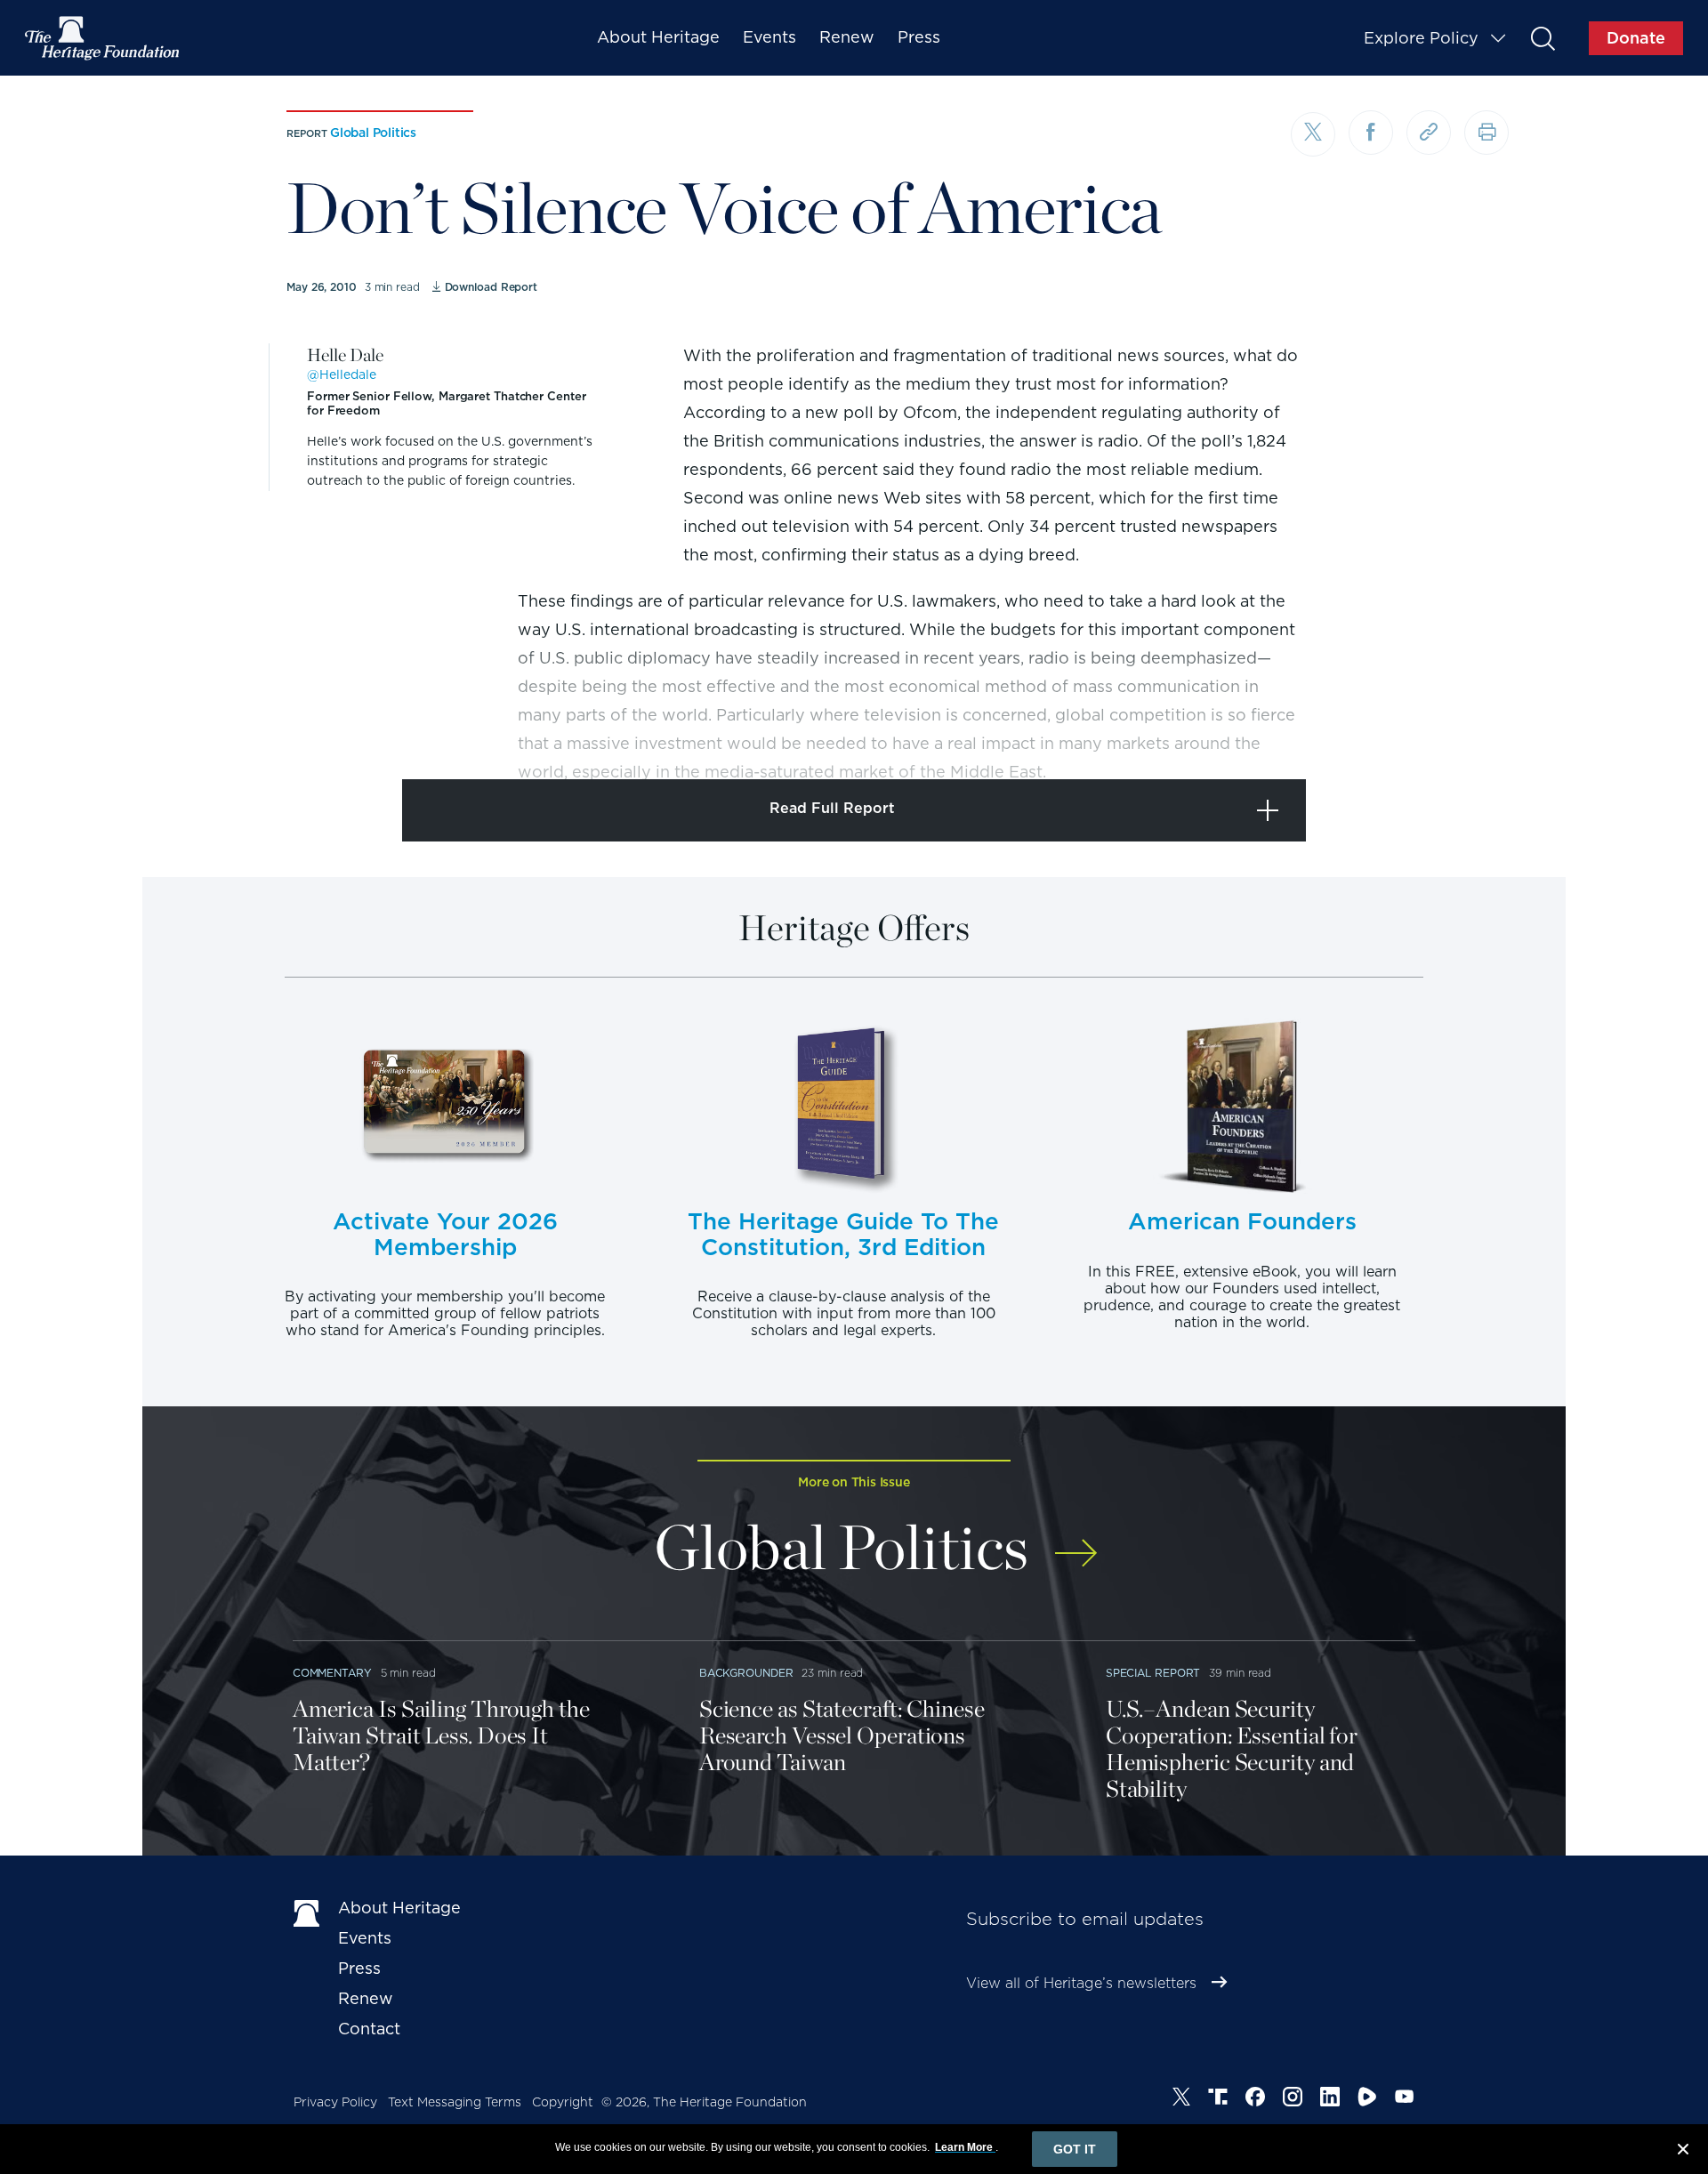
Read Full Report (832, 808)
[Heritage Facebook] (1255, 2099)
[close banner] (1683, 2152)
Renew (847, 37)
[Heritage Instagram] (1293, 2099)
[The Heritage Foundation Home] (103, 38)
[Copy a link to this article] (1429, 133)
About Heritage (658, 37)
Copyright (563, 2102)
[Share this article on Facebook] (1371, 133)
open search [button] (1542, 38)
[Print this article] (1486, 133)
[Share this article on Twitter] (1313, 134)
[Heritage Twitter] (1181, 2099)
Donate (1636, 38)
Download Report (491, 287)
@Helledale (342, 374)
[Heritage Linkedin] (1330, 2099)
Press (919, 37)
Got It (1075, 2149)
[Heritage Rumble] (1367, 2099)
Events (769, 37)
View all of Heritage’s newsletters (1081, 1983)
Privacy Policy (335, 2102)
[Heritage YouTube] (1405, 2099)
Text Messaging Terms (455, 2102)
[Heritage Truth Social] (1218, 2099)
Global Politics (373, 133)
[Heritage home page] (307, 1912)
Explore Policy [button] (1421, 38)
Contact (369, 2029)
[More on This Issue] (1076, 1541)
